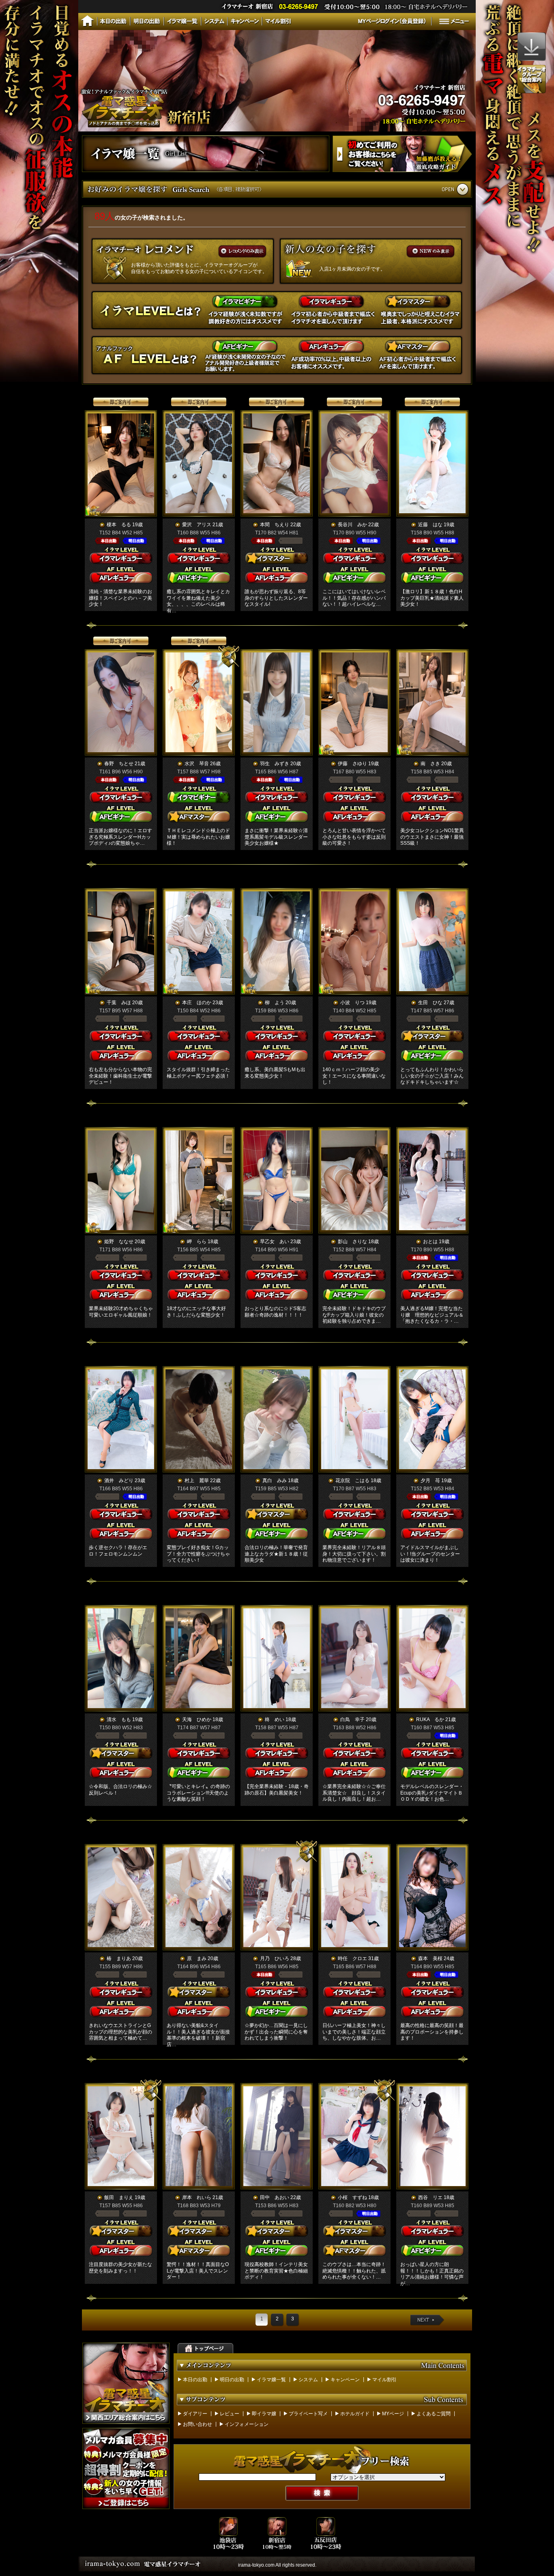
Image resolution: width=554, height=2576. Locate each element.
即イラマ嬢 (264, 2414)
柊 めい (275, 1719)
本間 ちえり (275, 525)
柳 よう (275, 1003)
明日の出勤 (232, 2380)
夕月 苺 (430, 1481)
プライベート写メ (308, 2414)
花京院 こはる (352, 1481)
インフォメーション (247, 2424)
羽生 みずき (275, 764)
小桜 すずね (352, 2197)
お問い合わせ (198, 2424)
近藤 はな (430, 525)
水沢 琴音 (197, 764)
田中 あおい (275, 2197)
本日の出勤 (195, 2380)
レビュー (230, 2414)
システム (308, 2380)
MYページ (393, 2414)
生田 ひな (430, 1003)
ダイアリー (195, 2414)
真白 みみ (275, 1481)
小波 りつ (352, 1003)
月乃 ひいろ (275, 1958)
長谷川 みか (352, 525)
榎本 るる (119, 525)
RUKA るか (430, 1719)
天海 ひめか (197, 1719)
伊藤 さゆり (352, 764)
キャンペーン (345, 2380)
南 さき (430, 764)
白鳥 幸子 (352, 1719)
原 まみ (197, 1958)
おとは (430, 1242)
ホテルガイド (355, 2414)
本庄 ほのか (197, 1003)
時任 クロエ (352, 1958)
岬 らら (197, 1242)
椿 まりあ (119, 1958)
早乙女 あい (275, 1242)
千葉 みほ (119, 1003)
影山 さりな (352, 1242)
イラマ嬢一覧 (271, 2380)
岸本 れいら (197, 2197)
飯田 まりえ (119, 2197)
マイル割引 (384, 2380)
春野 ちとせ (119, 764)
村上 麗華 (197, 1481)
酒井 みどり (119, 1481)
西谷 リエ (430, 2197)
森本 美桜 (430, 1958)
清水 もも (119, 1719)
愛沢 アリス (197, 525)
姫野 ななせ (119, 1242)
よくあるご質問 (434, 2414)
